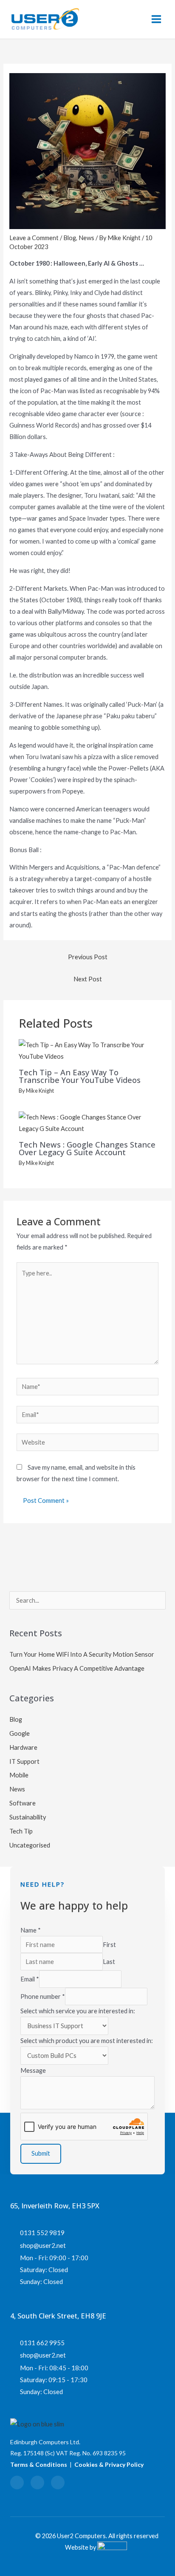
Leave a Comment (34, 238)
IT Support (24, 1761)
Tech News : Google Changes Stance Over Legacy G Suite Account (87, 1148)
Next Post (88, 979)
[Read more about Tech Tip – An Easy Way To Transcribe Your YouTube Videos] (87, 1050)
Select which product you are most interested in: (87, 2041)
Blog (70, 238)
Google (20, 1733)
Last (109, 1962)
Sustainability (28, 1817)
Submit (41, 2153)
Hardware (23, 1747)
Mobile (19, 1775)
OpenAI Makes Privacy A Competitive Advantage (77, 1668)
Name (31, 1930)
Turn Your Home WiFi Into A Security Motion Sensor (82, 1654)
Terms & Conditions (39, 2464)
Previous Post (88, 957)
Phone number (43, 1996)
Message (33, 2070)
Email (30, 1979)
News (86, 238)
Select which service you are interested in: (78, 2011)
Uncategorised (30, 1845)
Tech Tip (21, 1831)
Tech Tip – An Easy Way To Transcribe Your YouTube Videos (80, 1076)
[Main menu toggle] (156, 19)
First (109, 1945)
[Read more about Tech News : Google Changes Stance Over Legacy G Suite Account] (87, 1122)
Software (23, 1803)
